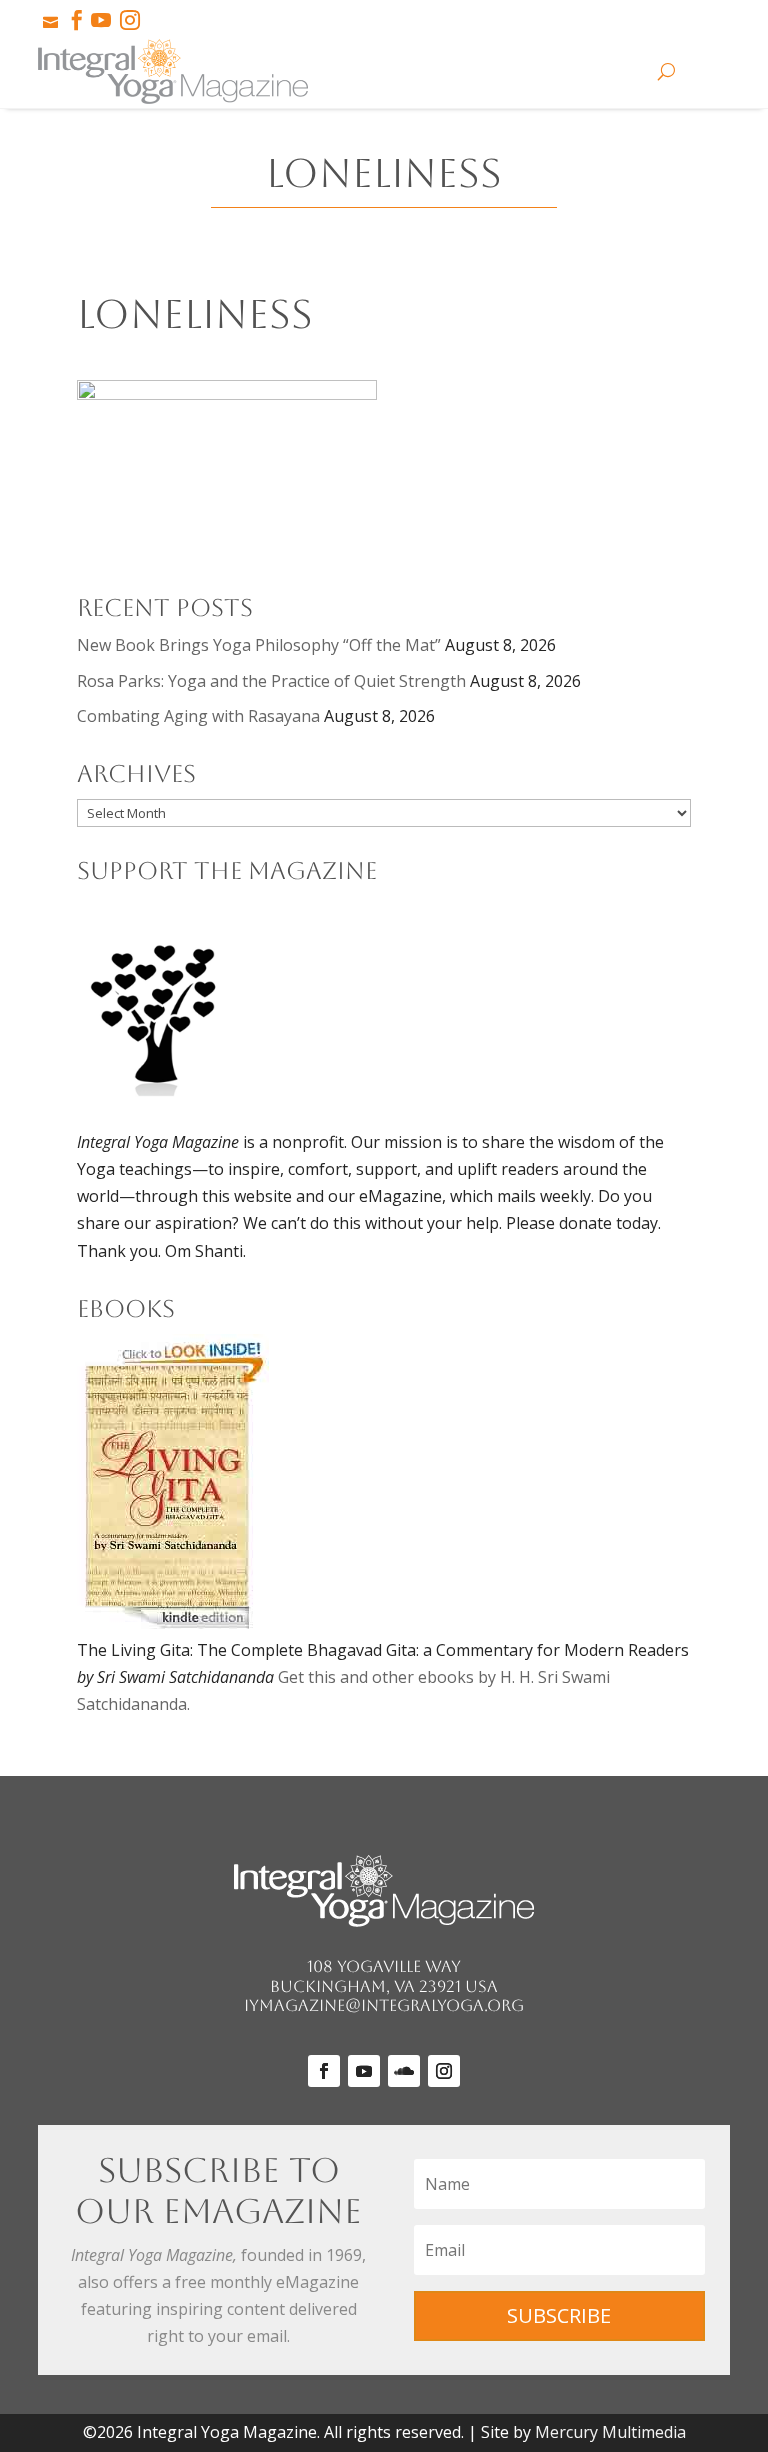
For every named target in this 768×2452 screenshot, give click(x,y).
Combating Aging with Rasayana (198, 716)
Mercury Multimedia (610, 2432)
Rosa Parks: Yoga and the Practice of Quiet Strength (271, 681)
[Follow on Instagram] (444, 2071)
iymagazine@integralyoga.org (384, 2005)
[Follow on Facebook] (324, 2071)
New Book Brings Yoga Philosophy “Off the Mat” (259, 645)
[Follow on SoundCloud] (404, 2071)
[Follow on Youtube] (364, 2071)
